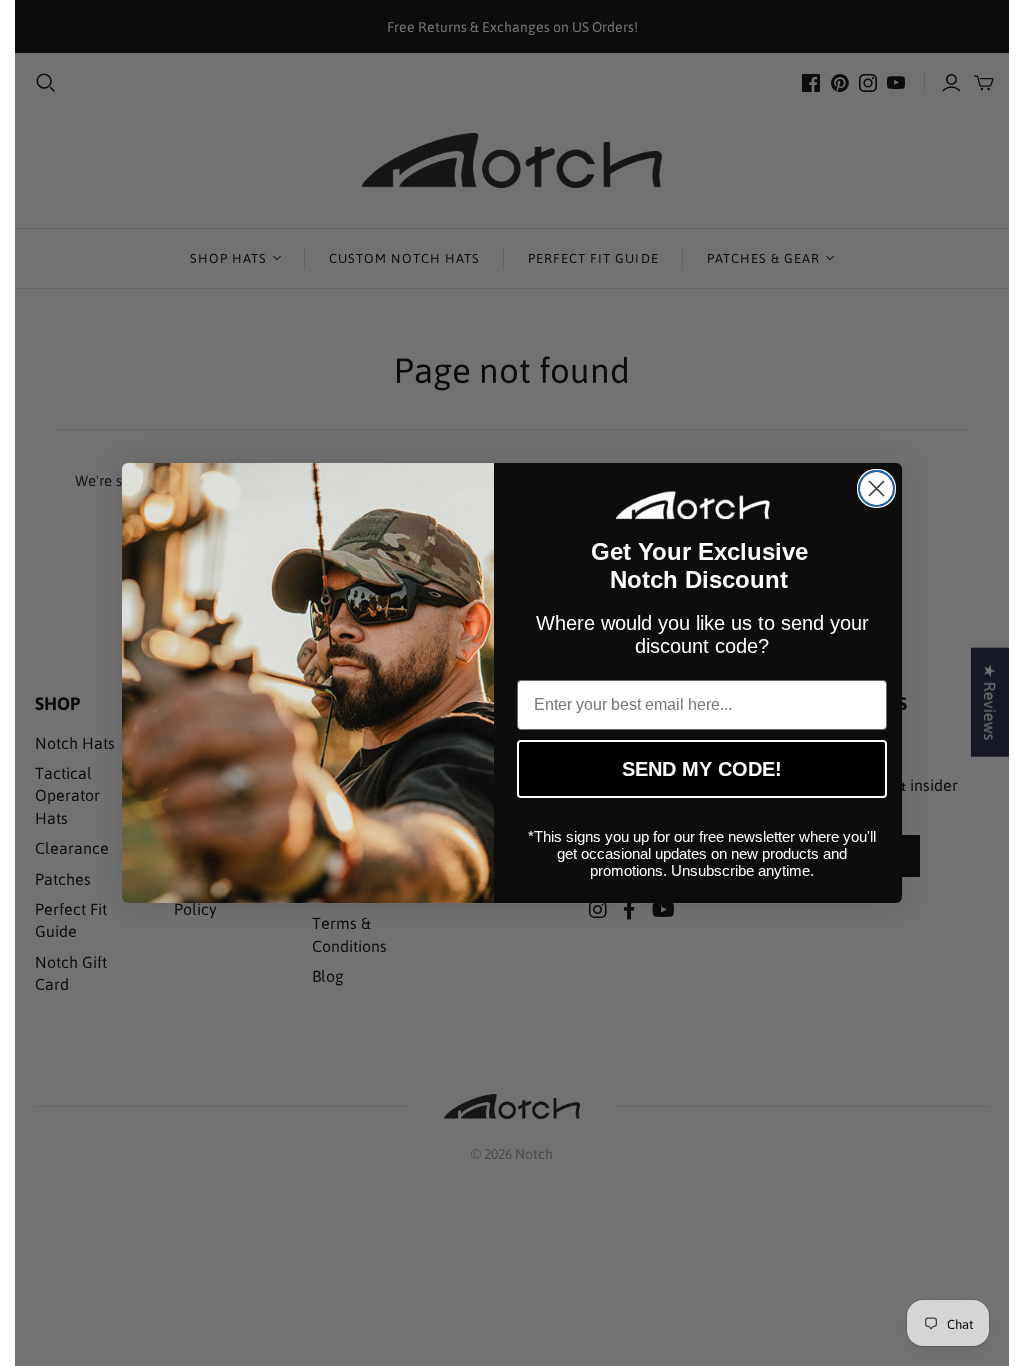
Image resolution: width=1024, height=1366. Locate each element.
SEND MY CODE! (702, 769)
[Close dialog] (876, 488)
